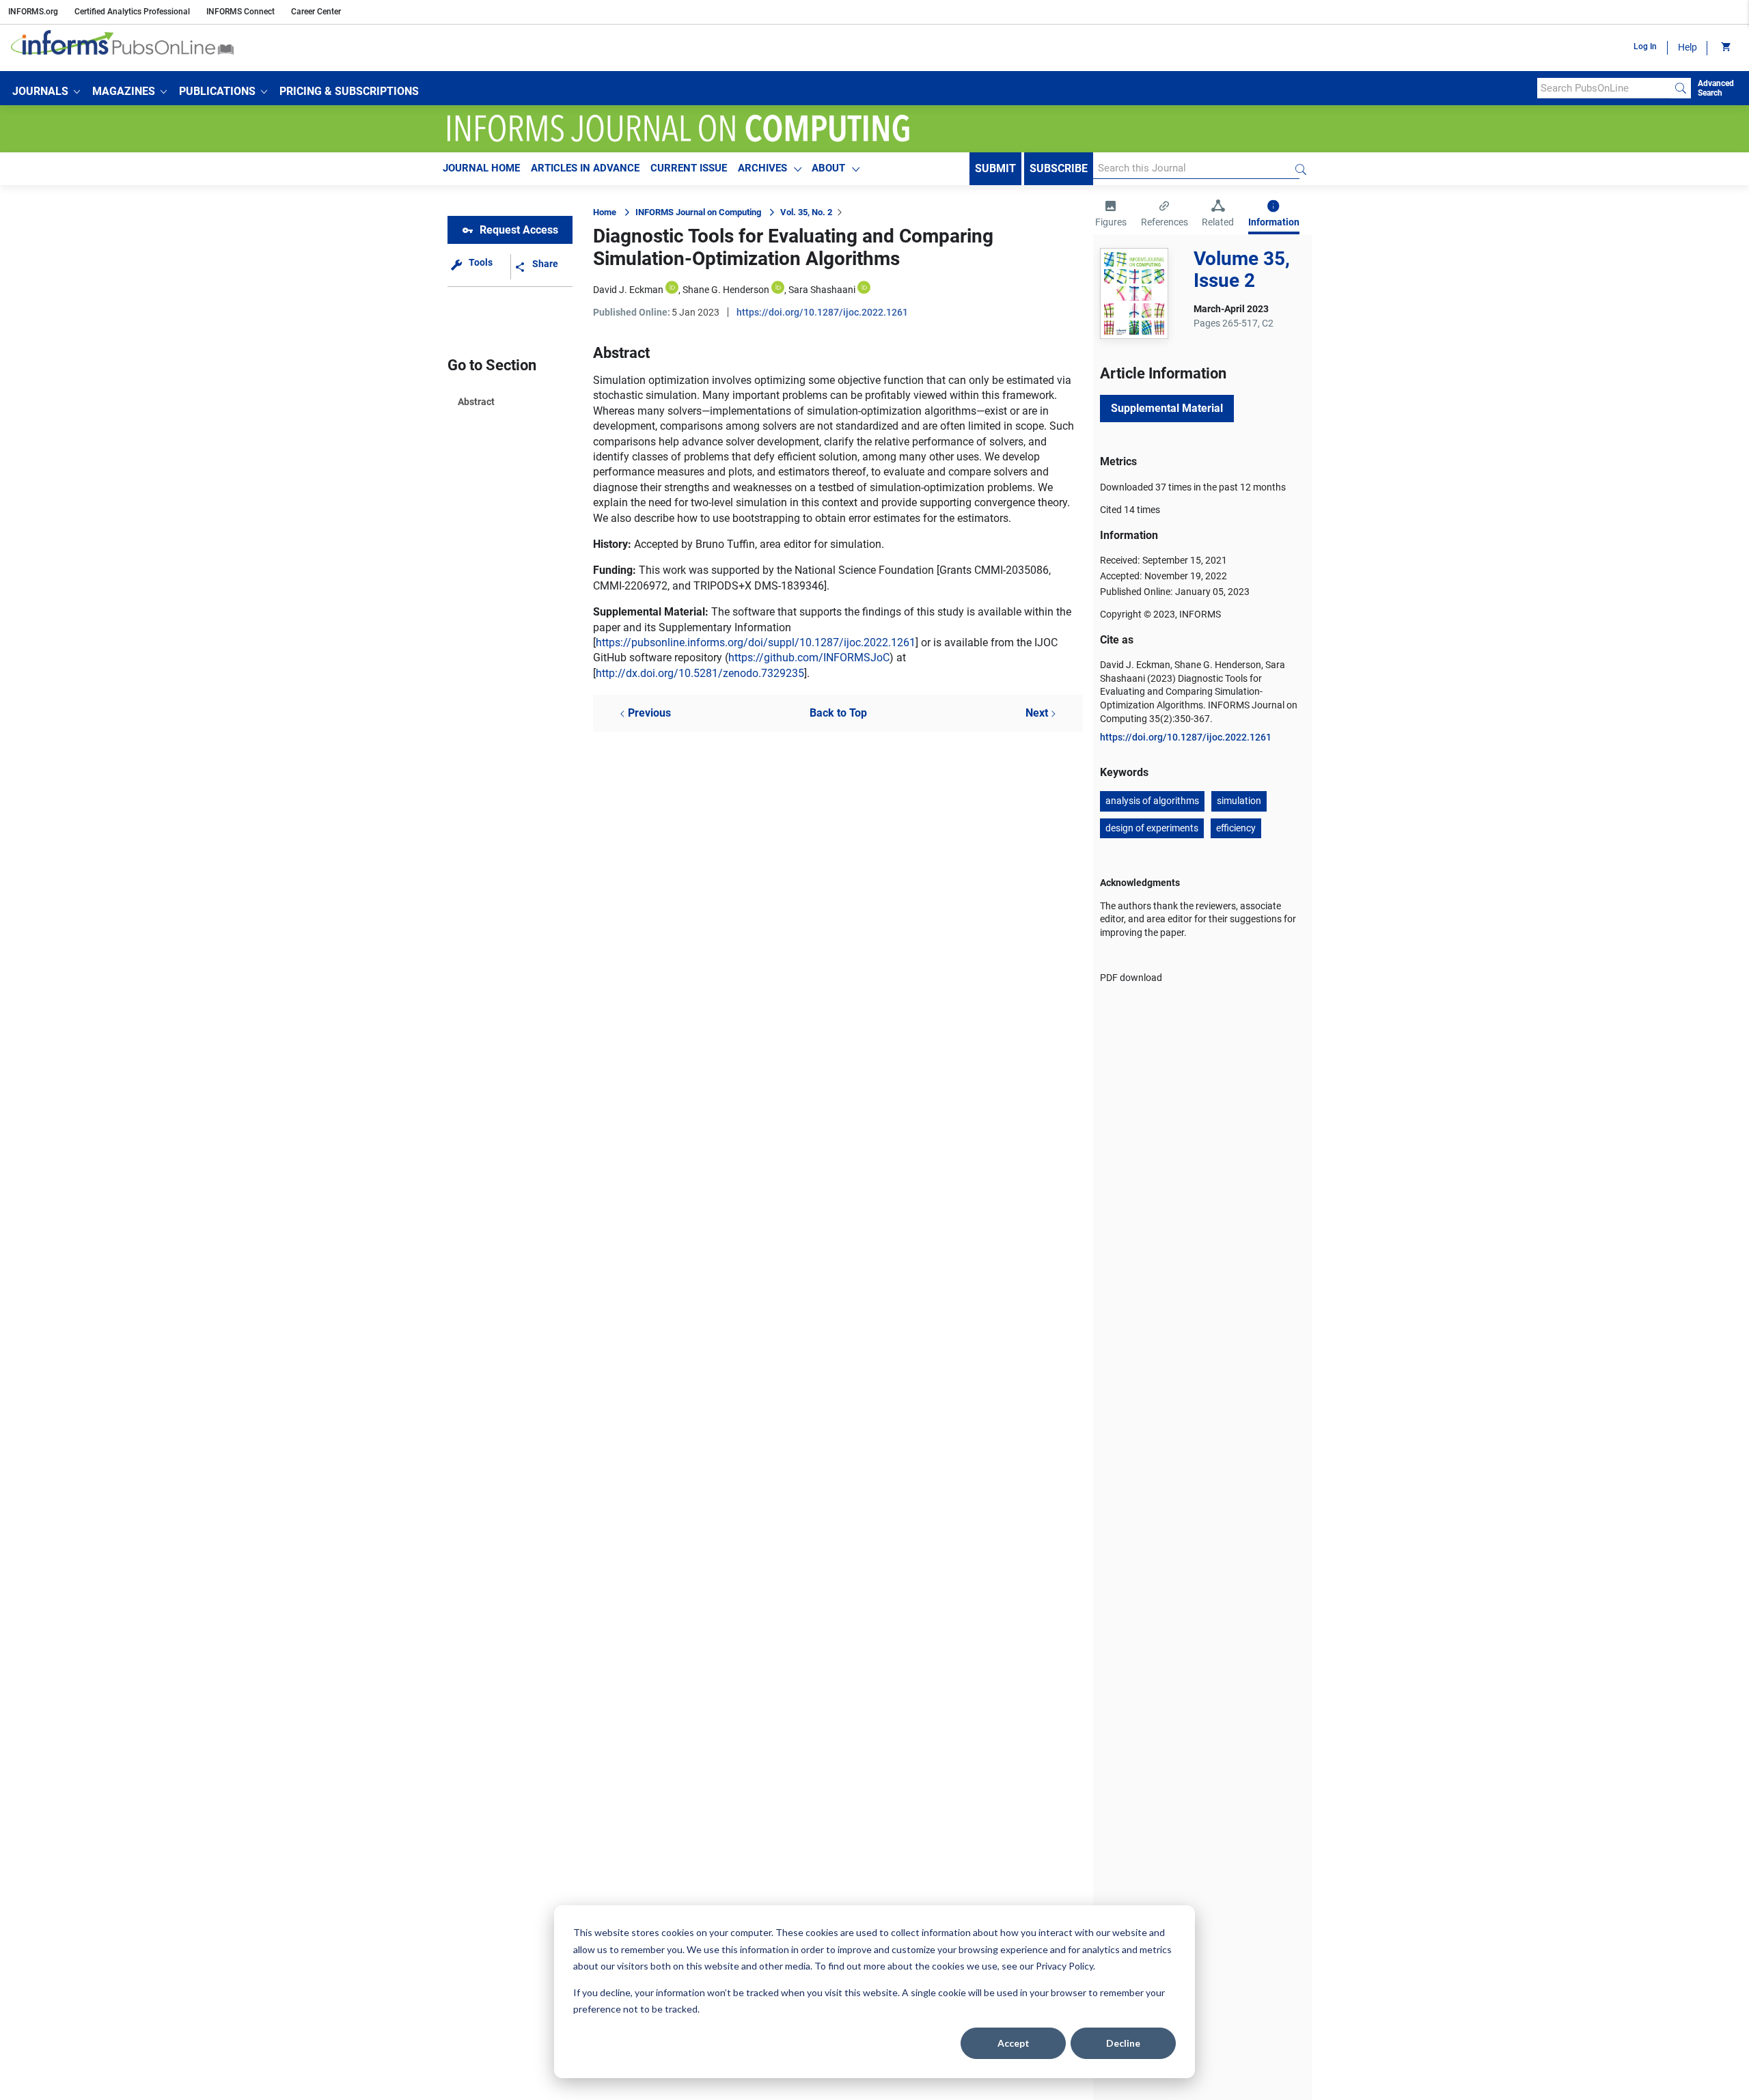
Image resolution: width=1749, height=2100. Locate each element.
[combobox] (1604, 88)
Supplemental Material (1167, 408)
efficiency (1236, 828)
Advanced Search (1716, 88)
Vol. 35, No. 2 (806, 212)
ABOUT (828, 168)
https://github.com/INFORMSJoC (809, 658)
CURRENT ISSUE (689, 168)
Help (1688, 47)
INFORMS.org (33, 12)
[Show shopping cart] (1725, 48)
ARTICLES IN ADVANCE (585, 168)
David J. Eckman (628, 290)
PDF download (1131, 978)
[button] (46, 92)
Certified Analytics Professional (132, 12)
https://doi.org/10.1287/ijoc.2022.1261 (822, 312)
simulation (1239, 801)
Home (605, 212)
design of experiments (1152, 828)
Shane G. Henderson (726, 290)
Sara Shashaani (822, 290)
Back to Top (838, 713)
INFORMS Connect (240, 12)
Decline (1123, 2043)
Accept (1014, 2043)
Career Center (316, 12)
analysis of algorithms (1152, 801)
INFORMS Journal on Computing (698, 212)
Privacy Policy (1064, 1966)
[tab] (1111, 215)
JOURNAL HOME (481, 168)
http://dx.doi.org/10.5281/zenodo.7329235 (700, 673)
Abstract (476, 402)
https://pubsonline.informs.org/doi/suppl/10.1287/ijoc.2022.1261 (756, 643)
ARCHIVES (762, 168)
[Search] (1681, 88)
